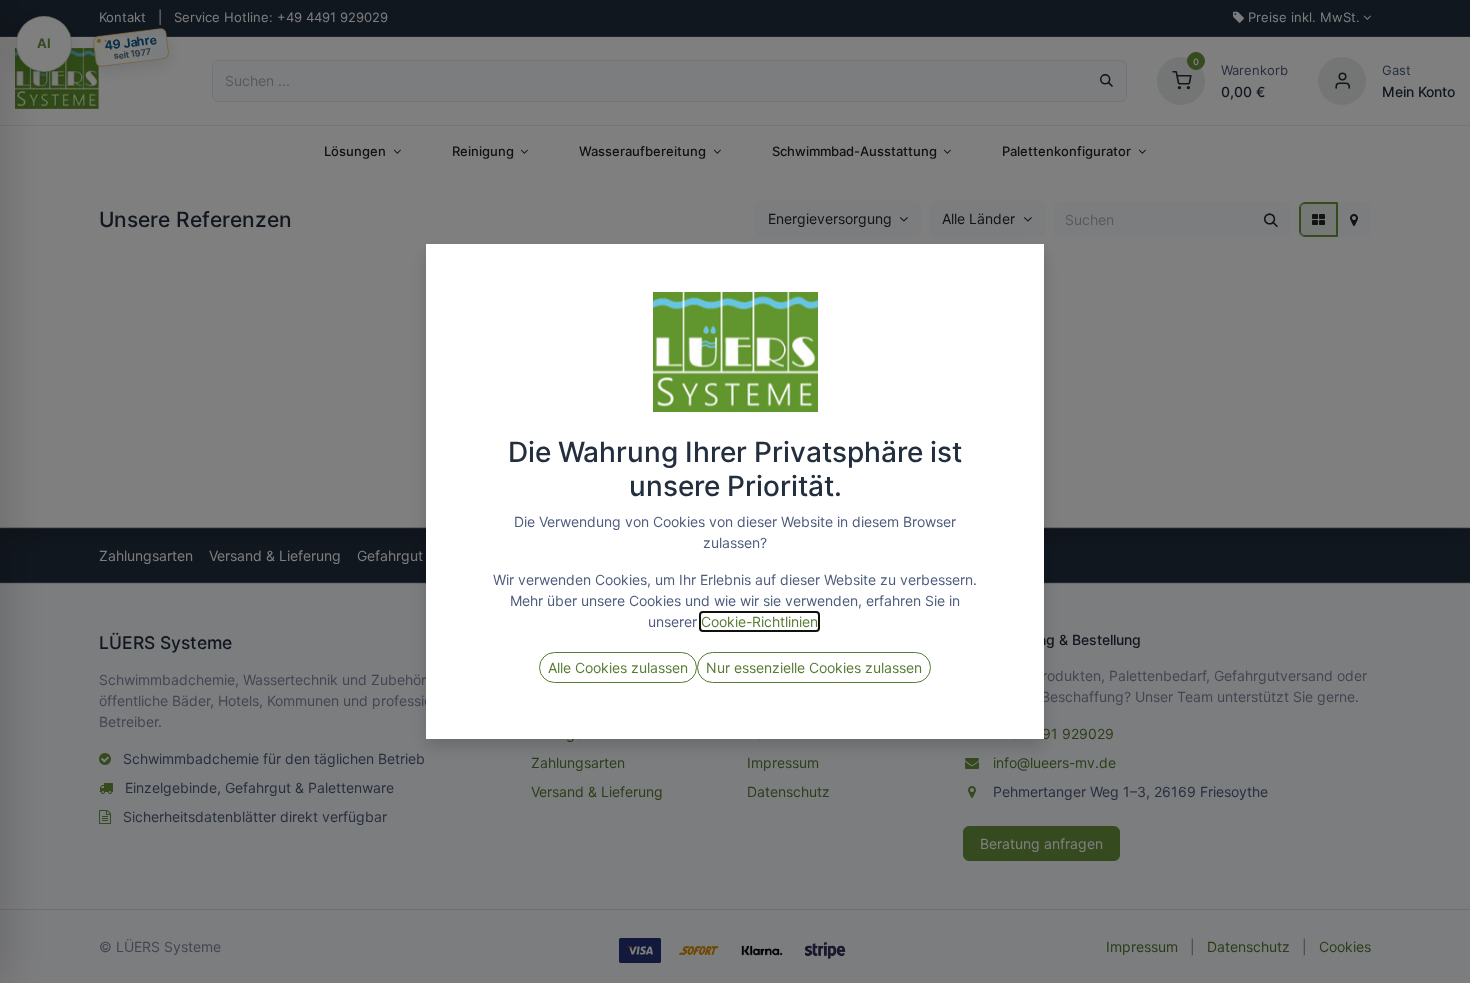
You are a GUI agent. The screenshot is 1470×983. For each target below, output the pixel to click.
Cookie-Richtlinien (759, 621)
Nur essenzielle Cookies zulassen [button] (814, 667)
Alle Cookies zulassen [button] (618, 667)
